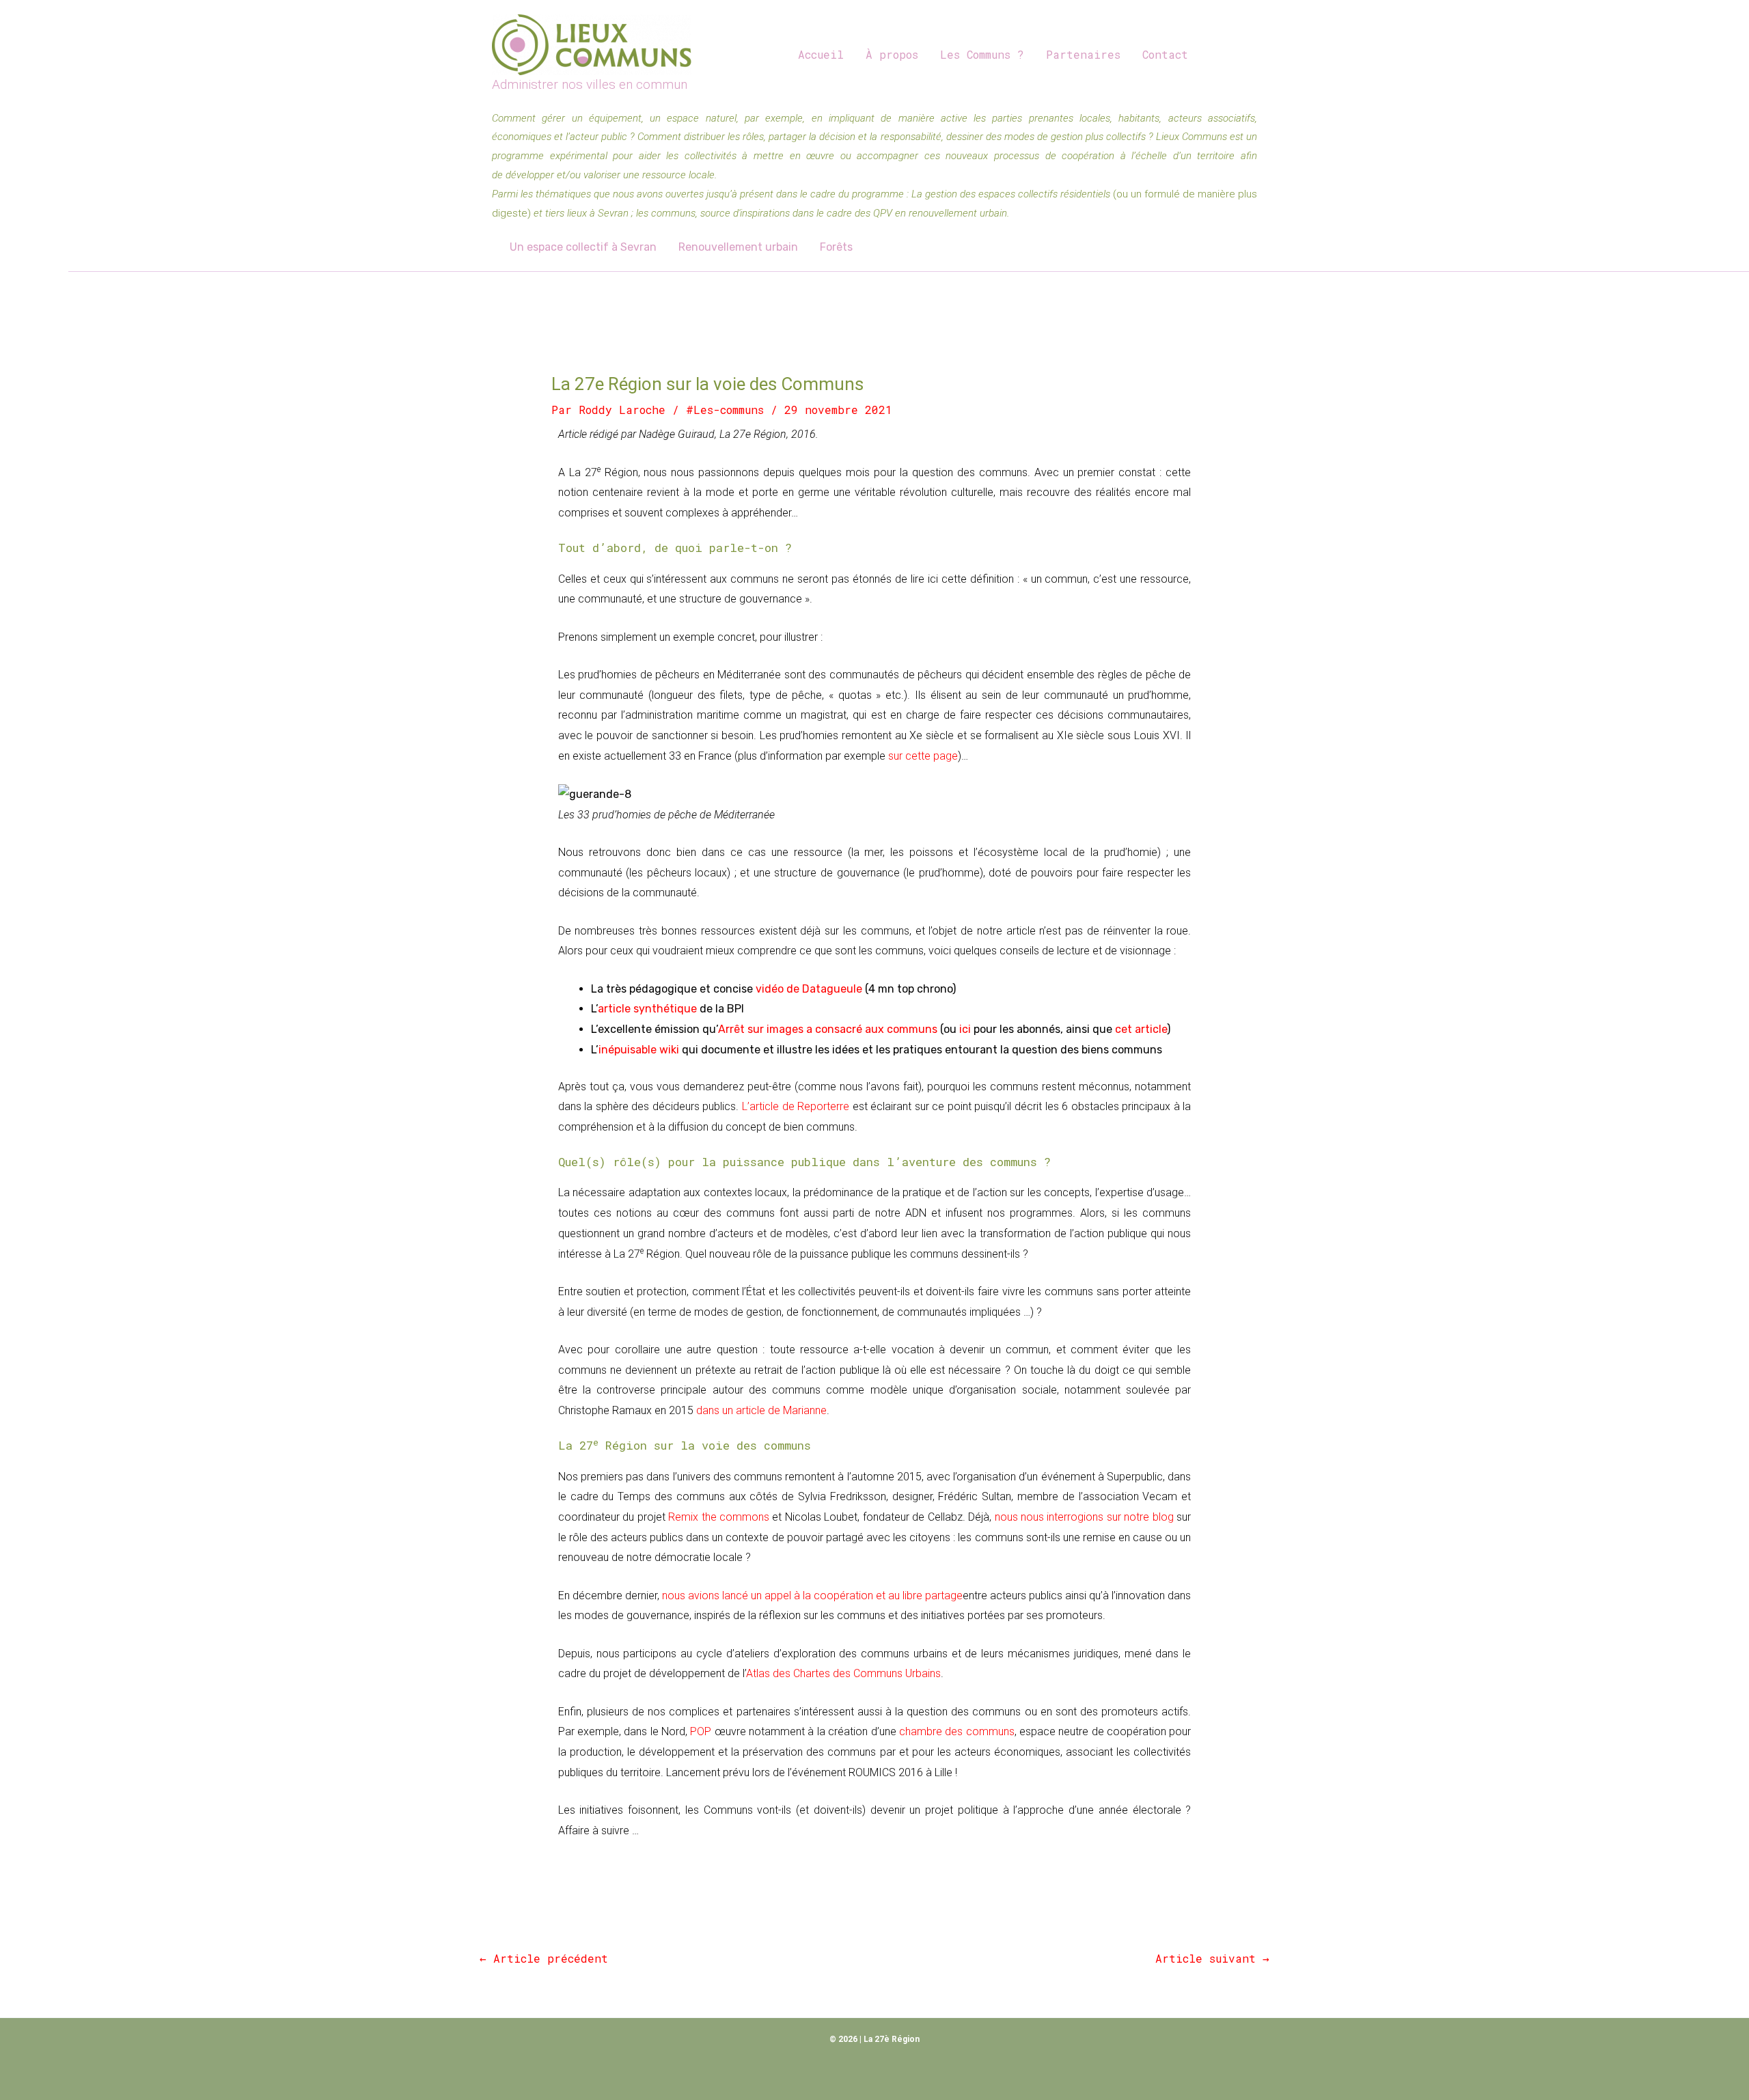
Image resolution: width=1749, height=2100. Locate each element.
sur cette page (923, 756)
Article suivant (1212, 1958)
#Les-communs (725, 410)
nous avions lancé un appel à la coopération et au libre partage (812, 1595)
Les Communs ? (982, 54)
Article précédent (544, 1958)
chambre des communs (957, 1731)
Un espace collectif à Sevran (583, 247)
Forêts (836, 247)
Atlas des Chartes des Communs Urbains (843, 1673)
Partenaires (1083, 54)
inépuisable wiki (639, 1050)
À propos (892, 54)
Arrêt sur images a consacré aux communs (828, 1029)
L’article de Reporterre (796, 1106)
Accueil (821, 54)
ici (965, 1029)
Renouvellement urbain (738, 247)
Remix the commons (719, 1517)
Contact (1165, 54)
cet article (1141, 1029)
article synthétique (647, 1009)
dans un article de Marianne (761, 1410)
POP (701, 1731)
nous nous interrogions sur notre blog (1084, 1517)
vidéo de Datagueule (809, 989)
